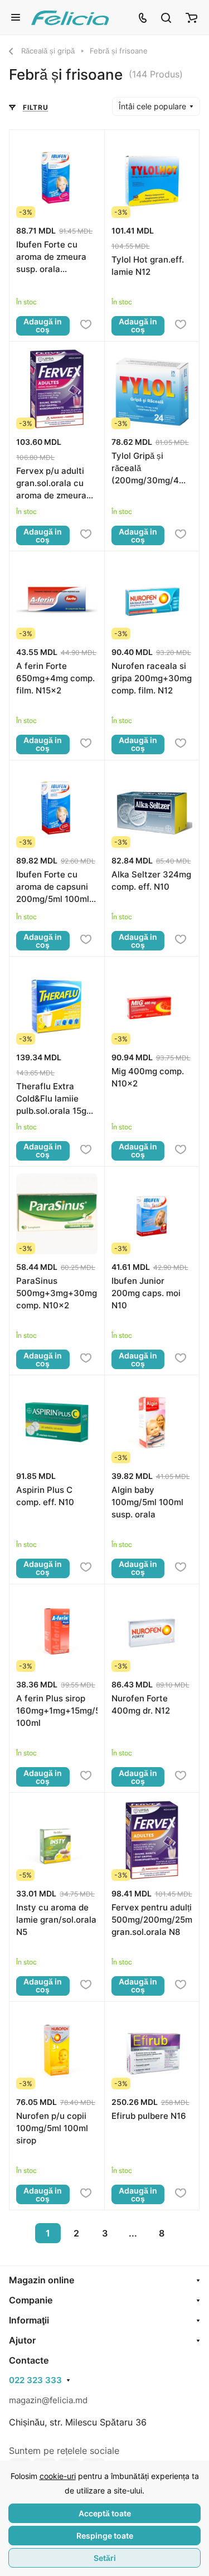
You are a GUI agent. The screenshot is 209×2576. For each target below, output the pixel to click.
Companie (31, 2300)
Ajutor (22, 2340)
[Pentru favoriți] (86, 325)
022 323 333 (35, 2380)
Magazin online (42, 2280)
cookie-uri (58, 2476)
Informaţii (29, 2320)
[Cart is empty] (191, 17)
